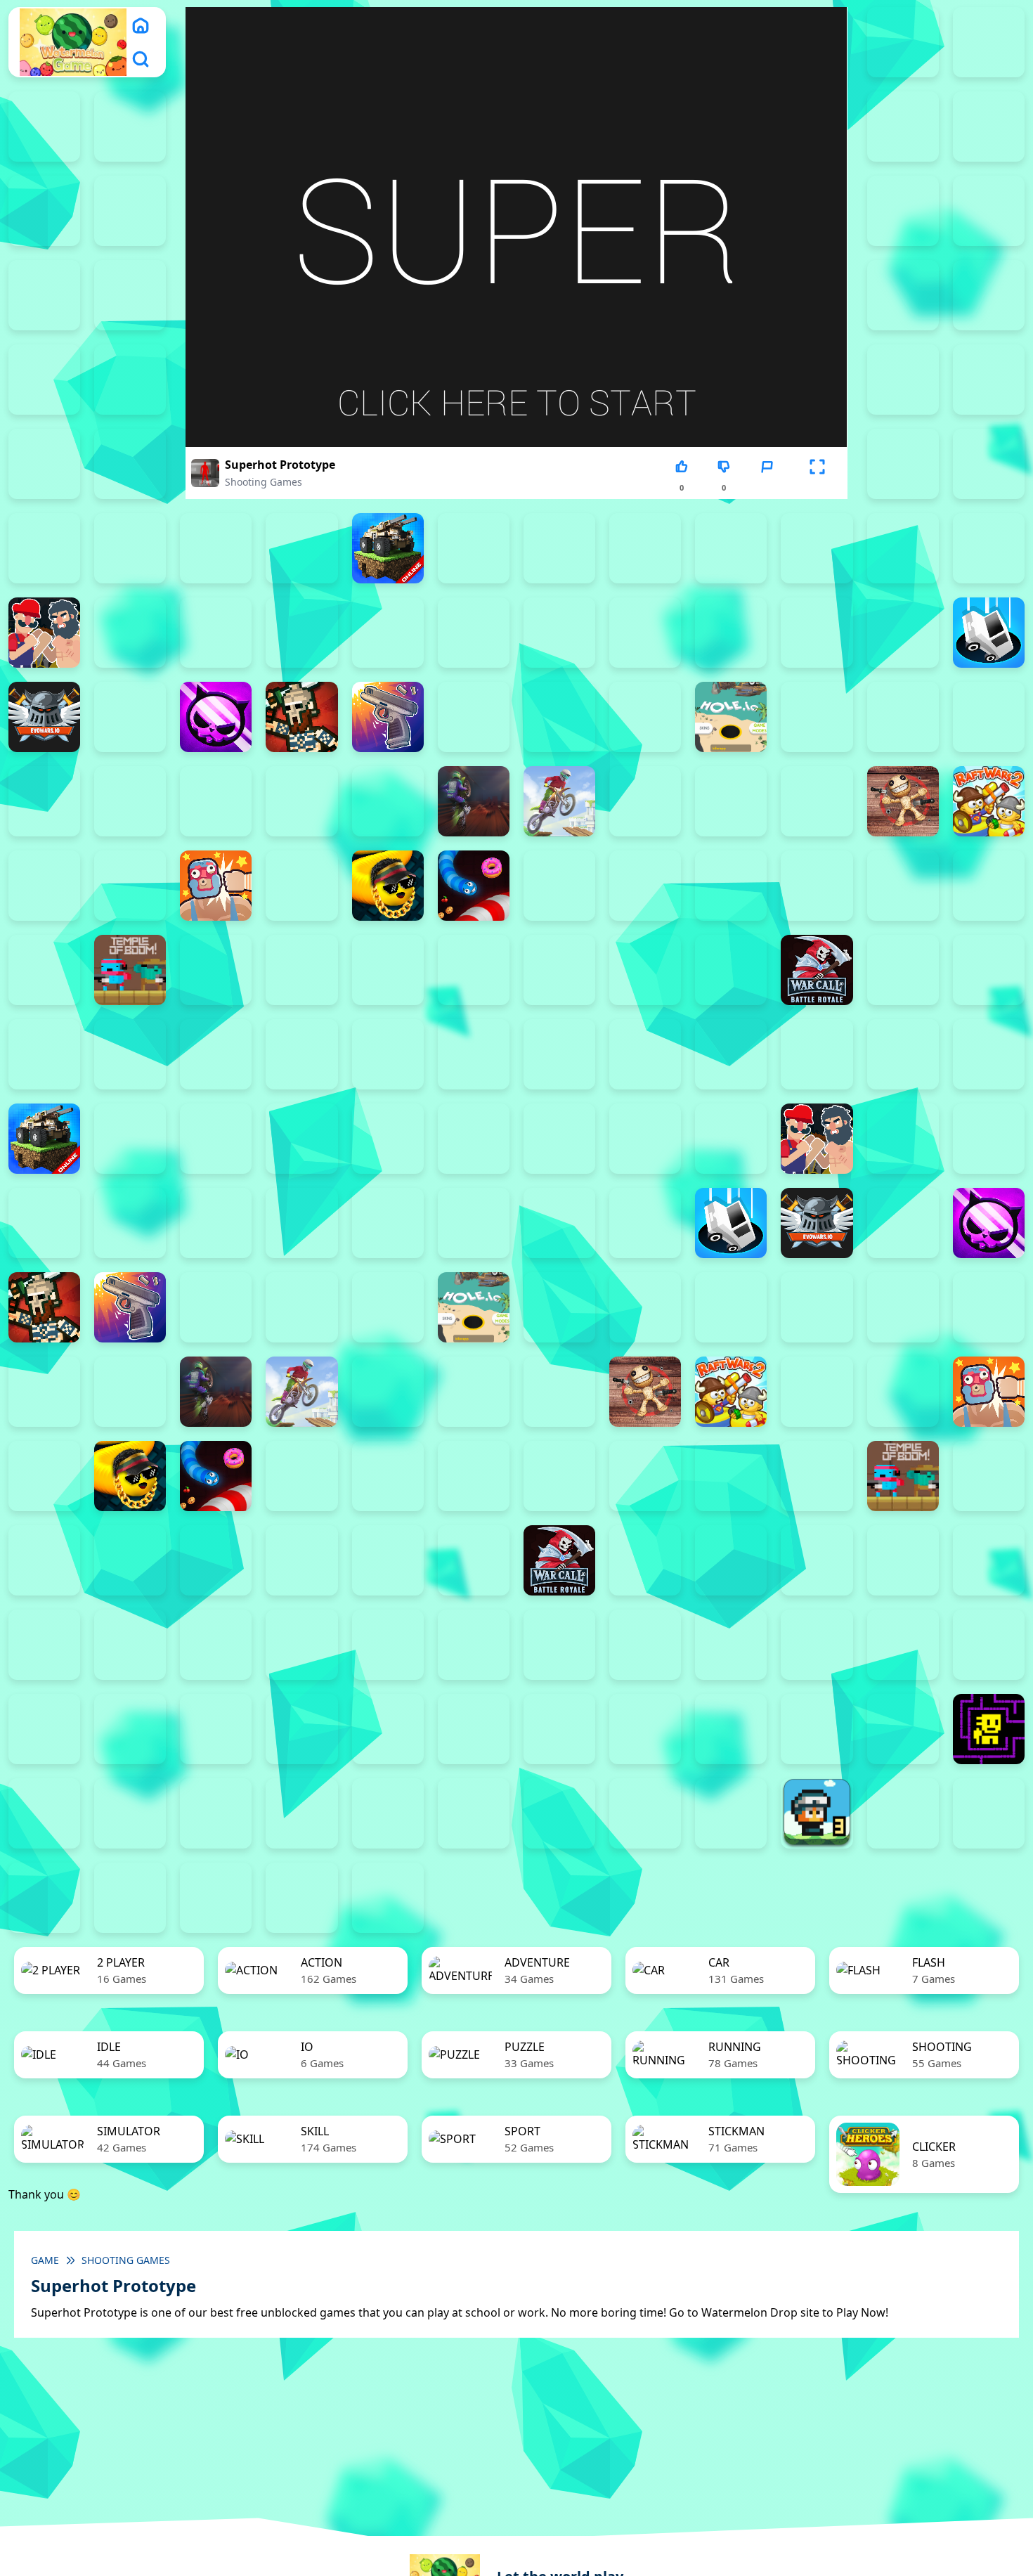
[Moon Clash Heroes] (388, 801)
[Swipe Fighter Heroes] (989, 886)
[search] (141, 59)
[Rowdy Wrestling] (301, 886)
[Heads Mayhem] (559, 717)
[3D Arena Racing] (301, 1898)
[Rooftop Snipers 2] (989, 211)
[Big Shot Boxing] (301, 548)
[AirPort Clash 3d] (44, 464)
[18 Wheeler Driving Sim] (44, 1898)
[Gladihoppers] (301, 717)
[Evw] (44, 717)
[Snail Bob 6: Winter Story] (216, 1729)
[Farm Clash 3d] (130, 717)
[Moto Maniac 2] (474, 801)
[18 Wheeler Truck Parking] (216, 1898)
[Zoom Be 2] (903, 295)
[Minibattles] (301, 801)
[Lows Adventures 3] (817, 1813)
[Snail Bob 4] (44, 1729)
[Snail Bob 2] (903, 1645)
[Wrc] (817, 970)
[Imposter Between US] (903, 717)
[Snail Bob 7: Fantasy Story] (301, 1729)
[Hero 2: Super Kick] (645, 717)
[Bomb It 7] (903, 548)
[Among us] (130, 464)
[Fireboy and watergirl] (44, 127)
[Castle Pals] (559, 633)
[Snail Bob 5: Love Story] (130, 1729)
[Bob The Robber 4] (388, 1645)
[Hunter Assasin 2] (817, 717)
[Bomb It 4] (645, 548)
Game (45, 2260)
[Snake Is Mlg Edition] (388, 886)
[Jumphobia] (645, 1645)
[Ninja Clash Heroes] (645, 801)
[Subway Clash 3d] (817, 886)
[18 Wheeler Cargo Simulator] (989, 1813)
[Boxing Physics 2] (44, 633)
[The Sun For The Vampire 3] (817, 1729)
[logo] (73, 43)
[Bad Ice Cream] (301, 1645)
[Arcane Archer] (903, 464)
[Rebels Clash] (216, 1054)
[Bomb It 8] (645, 1139)
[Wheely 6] (559, 1813)
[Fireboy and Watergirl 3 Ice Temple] (903, 127)
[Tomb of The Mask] (989, 1729)
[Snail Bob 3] (989, 1645)
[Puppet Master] (903, 801)
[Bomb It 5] (731, 548)
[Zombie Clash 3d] (989, 970)
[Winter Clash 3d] (645, 970)
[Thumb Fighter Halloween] (130, 295)
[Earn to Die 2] (44, 1054)
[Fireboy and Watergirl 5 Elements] (44, 211)
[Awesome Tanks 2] (989, 464)
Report (767, 487)
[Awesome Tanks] (44, 548)
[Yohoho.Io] (903, 970)
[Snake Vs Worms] (474, 886)
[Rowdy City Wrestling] (216, 886)
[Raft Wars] (44, 886)
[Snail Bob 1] (817, 1645)
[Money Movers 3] (903, 211)
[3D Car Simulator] (388, 1898)
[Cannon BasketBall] (388, 633)
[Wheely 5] (474, 1813)
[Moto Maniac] (559, 801)
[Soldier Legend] (645, 886)
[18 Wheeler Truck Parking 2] (130, 1898)
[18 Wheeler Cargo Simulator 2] (903, 1813)
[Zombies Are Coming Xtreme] (130, 1054)
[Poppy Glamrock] (817, 801)
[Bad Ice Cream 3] (216, 1645)
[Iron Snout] (44, 801)
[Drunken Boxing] (903, 633)
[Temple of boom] (130, 970)
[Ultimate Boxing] (388, 970)
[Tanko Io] (44, 970)
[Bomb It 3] (559, 548)
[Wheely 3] (301, 1813)
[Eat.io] (989, 633)
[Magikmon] (216, 801)
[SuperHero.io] (903, 886)
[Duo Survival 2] (903, 42)
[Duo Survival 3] (989, 42)
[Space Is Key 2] (474, 1729)
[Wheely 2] (216, 1813)
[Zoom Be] (44, 380)
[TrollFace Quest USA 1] (44, 1813)
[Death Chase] (731, 633)
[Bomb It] (989, 548)
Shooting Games (264, 482)
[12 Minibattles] (903, 380)
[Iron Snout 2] (989, 717)
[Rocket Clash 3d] (130, 886)
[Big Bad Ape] (216, 548)
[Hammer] (474, 717)
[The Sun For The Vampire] (903, 1729)
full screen (817, 487)
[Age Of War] (989, 380)
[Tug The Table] (216, 970)
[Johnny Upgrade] (559, 1645)
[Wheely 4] (388, 1813)
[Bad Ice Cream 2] (130, 1645)
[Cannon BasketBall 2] (130, 633)
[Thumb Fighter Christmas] (44, 295)
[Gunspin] (388, 717)
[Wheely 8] (731, 1813)
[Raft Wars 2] (989, 801)
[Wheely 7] (645, 1813)
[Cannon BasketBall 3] (216, 633)
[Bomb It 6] (817, 548)
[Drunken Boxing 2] (817, 633)
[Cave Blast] (645, 633)
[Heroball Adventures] (474, 1645)
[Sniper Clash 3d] (559, 886)
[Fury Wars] (216, 717)
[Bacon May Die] (130, 548)
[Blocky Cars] (388, 548)
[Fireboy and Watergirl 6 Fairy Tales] (130, 211)
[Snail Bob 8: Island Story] (388, 1729)
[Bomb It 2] (474, 548)
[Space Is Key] (645, 1729)
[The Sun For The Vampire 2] (731, 1729)
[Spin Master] (731, 886)
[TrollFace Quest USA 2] (130, 1813)
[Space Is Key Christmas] (559, 1729)
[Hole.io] (731, 717)
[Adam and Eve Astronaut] (44, 1645)
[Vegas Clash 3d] (474, 970)
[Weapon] (559, 970)
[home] (141, 25)
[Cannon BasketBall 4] (301, 633)
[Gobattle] (130, 380)
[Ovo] (731, 1645)
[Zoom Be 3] (989, 295)
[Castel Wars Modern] (474, 633)
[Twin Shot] (301, 970)
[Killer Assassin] (130, 801)
